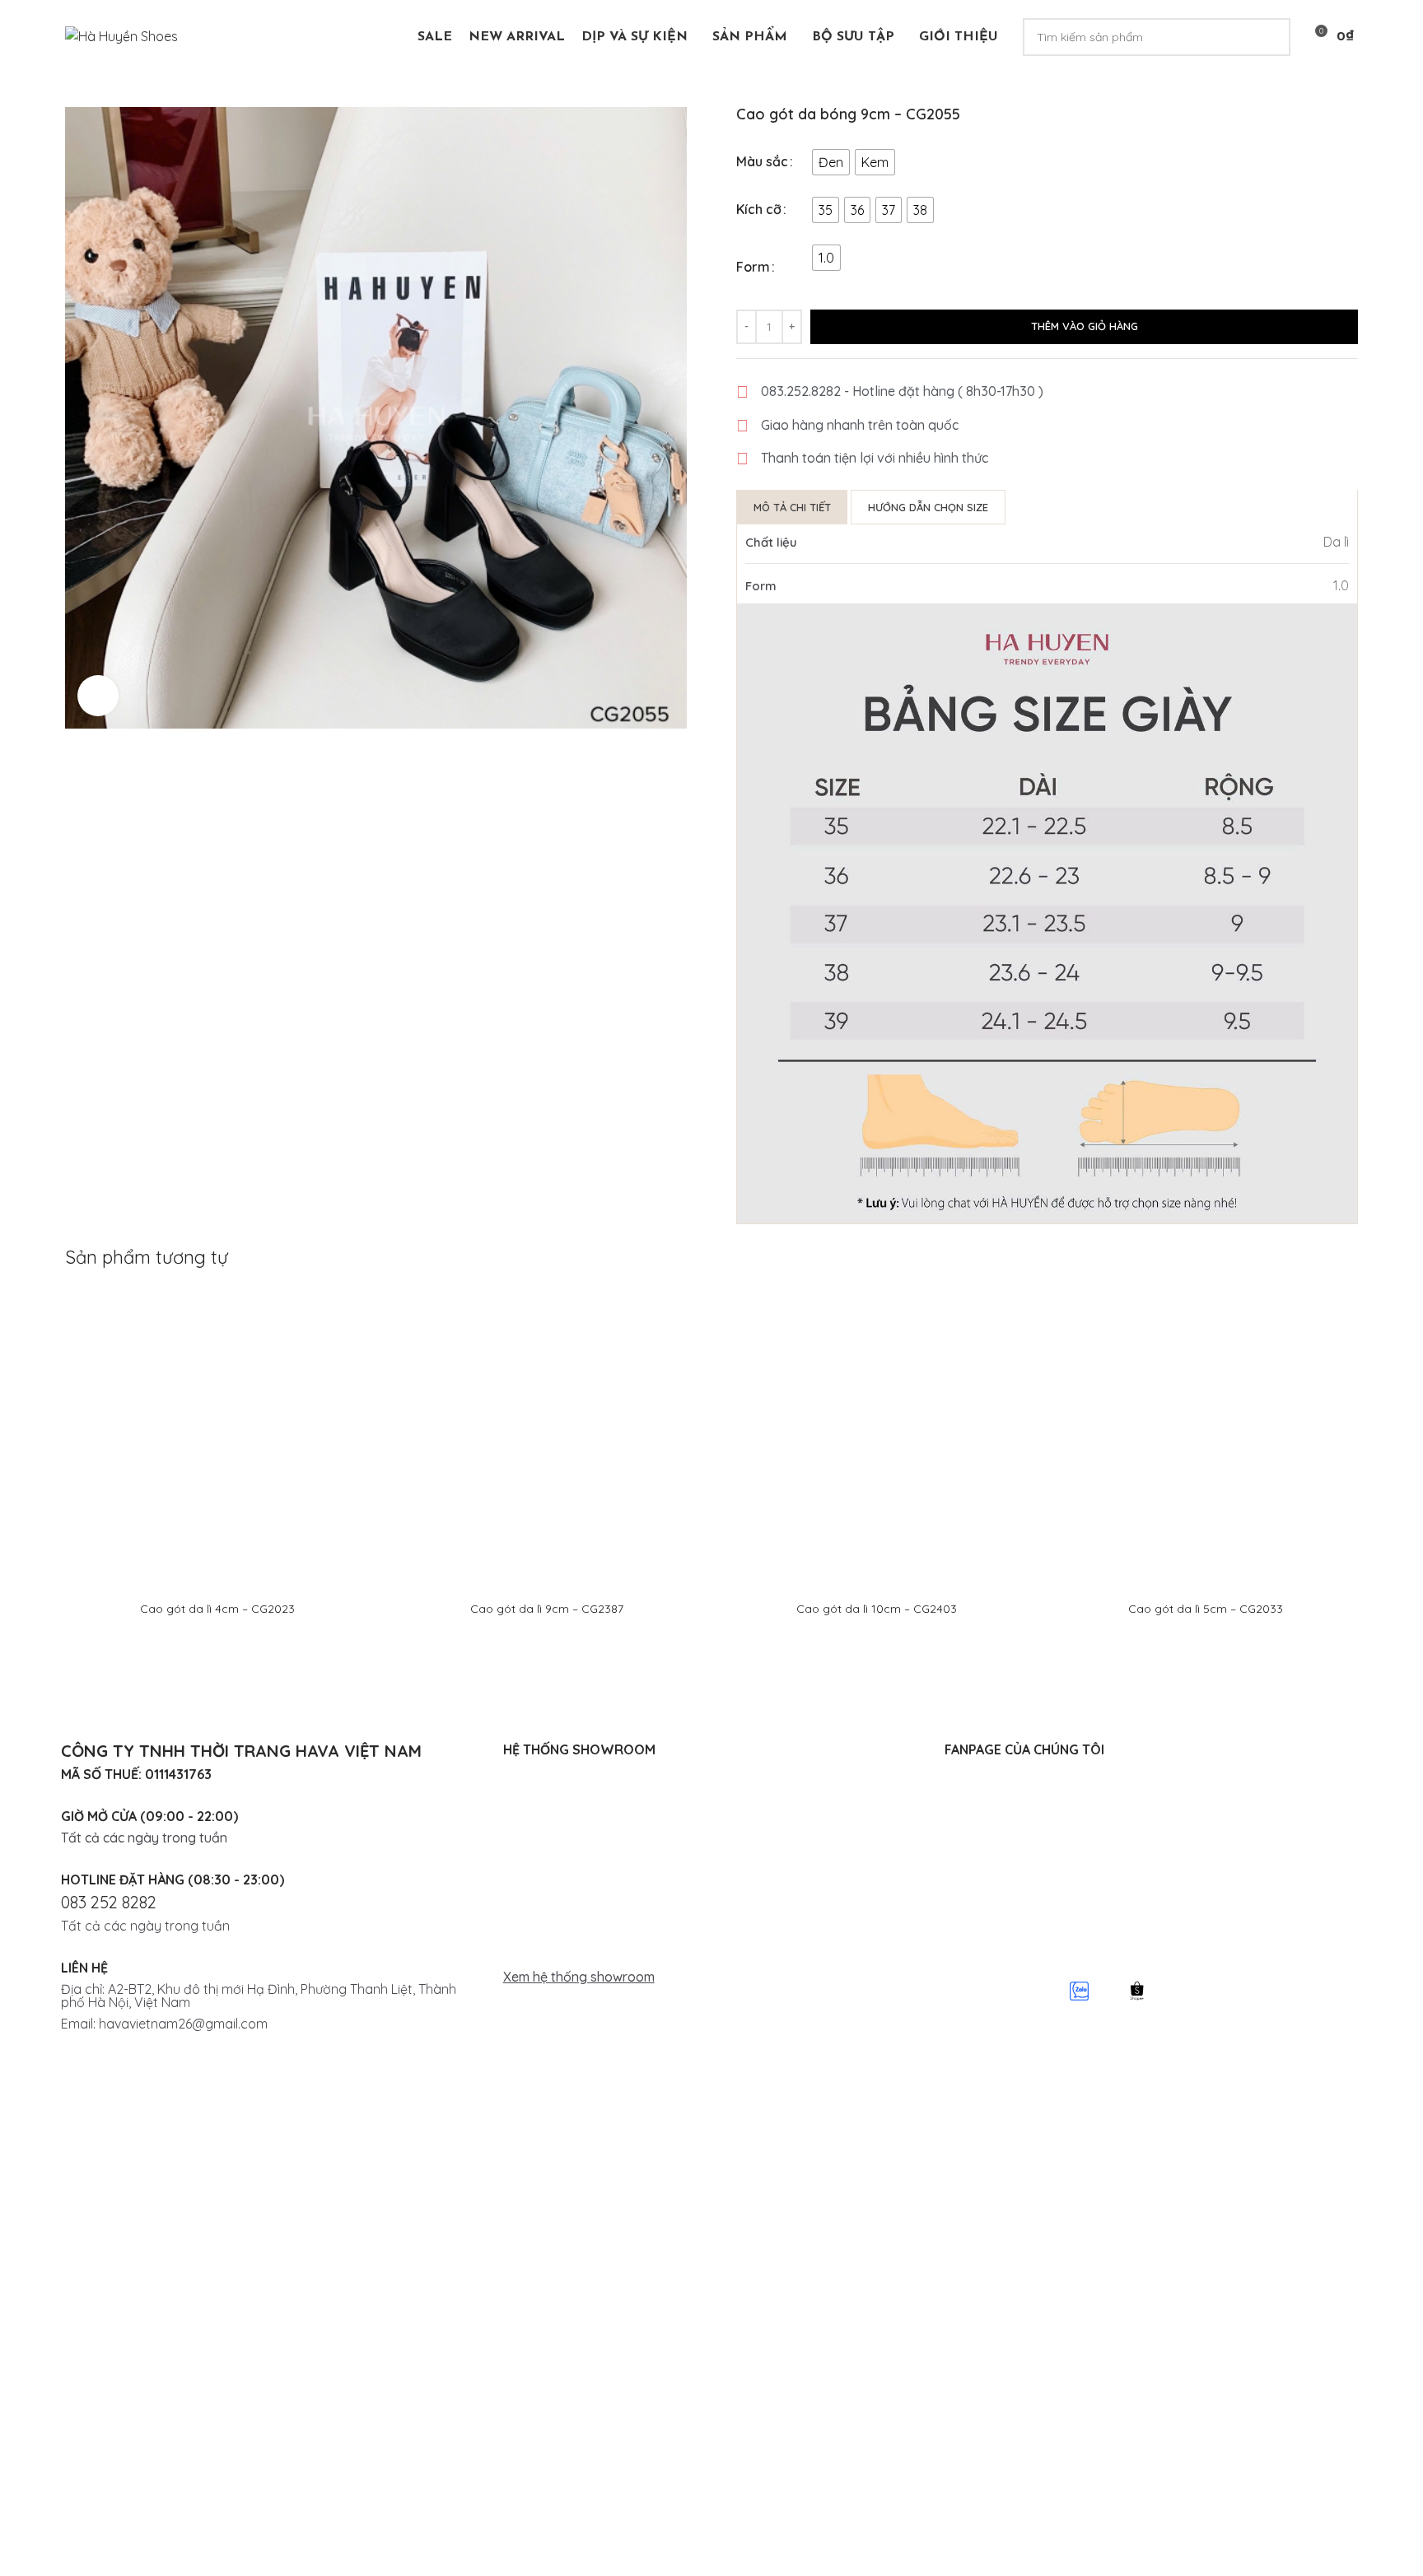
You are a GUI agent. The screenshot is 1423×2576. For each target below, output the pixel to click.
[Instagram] (1022, 1991)
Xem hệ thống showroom (579, 1977)
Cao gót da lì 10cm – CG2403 (877, 1609)
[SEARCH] (1271, 37)
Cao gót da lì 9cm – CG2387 (547, 1609)
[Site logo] (121, 35)
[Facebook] (965, 1991)
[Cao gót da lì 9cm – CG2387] (547, 1439)
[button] (712, 1977)
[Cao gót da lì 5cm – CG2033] (1206, 1439)
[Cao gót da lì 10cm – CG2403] (876, 1439)
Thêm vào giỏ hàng (1085, 326)
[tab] (792, 507)
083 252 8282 (109, 1902)
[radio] (831, 162)
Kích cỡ (759, 209)
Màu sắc (762, 161)
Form (753, 267)
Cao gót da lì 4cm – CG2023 (217, 1609)
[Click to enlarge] (98, 696)
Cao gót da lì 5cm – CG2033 (1206, 1609)
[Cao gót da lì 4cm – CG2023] (217, 1439)
